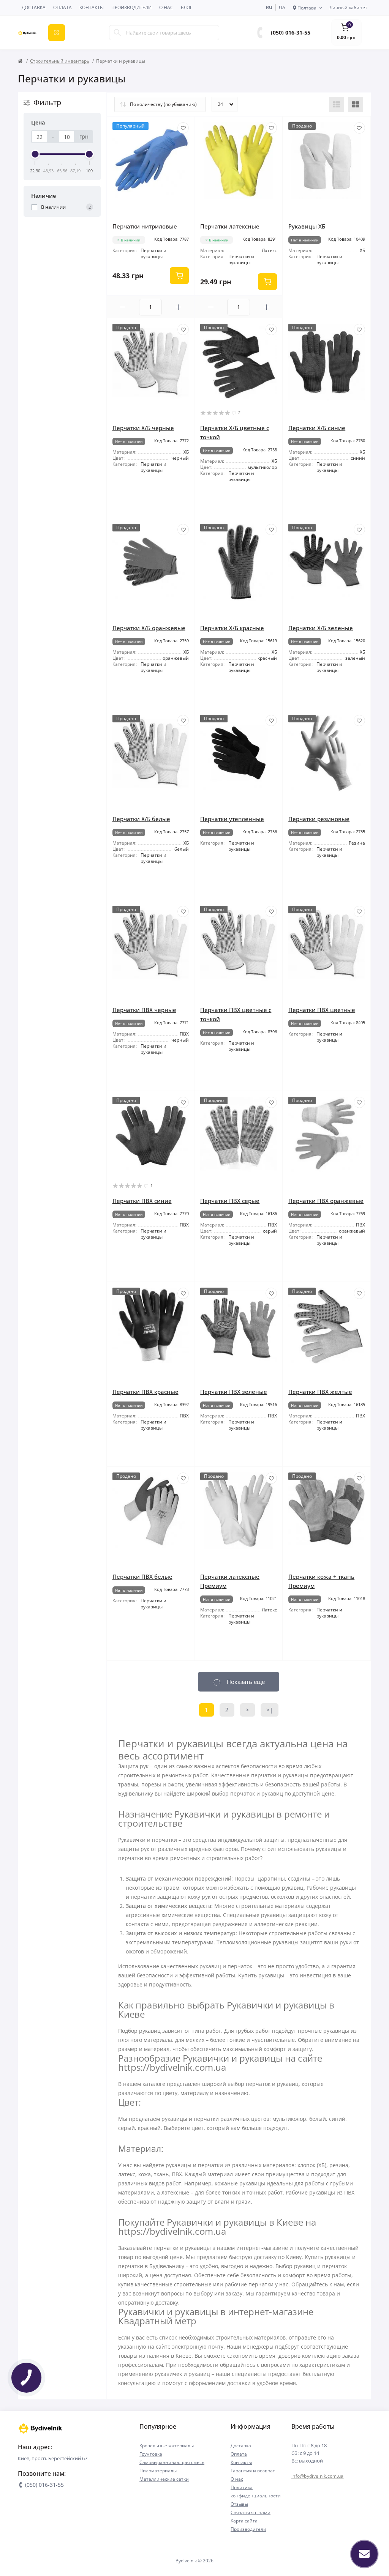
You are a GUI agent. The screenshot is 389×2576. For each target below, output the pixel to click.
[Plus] (178, 307)
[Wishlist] (183, 128)
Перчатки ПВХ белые (142, 1576)
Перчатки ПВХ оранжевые (326, 1201)
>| (270, 1710)
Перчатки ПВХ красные (145, 1392)
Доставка (34, 7)
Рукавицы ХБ (307, 226)
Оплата (62, 7)
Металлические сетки (164, 2479)
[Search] (117, 33)
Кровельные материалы (167, 2446)
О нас (166, 7)
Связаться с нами (251, 2512)
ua (282, 7)
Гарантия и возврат (253, 2471)
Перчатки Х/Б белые (141, 819)
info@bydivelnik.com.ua (318, 2476)
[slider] (35, 154)
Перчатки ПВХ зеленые (234, 1392)
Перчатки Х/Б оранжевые (149, 628)
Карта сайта (244, 2521)
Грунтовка (151, 2454)
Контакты (92, 7)
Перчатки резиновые (319, 819)
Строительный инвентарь (60, 61)
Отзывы (239, 2504)
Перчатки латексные (230, 226)
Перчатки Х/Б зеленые (321, 628)
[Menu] (57, 33)
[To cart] (179, 276)
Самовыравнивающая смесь (172, 2462)
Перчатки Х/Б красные (232, 628)
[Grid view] (356, 104)
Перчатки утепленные (232, 819)
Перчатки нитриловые (145, 226)
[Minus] (123, 307)
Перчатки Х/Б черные (143, 428)
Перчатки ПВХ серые (230, 1201)
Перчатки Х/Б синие (317, 428)
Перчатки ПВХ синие (142, 1201)
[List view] (337, 104)
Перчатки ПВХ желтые (320, 1392)
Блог (187, 7)
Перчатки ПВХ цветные (322, 1010)
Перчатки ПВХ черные (144, 1010)
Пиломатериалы (158, 2471)
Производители (131, 7)
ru (269, 7)
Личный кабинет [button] (348, 7)
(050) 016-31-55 (291, 32)
